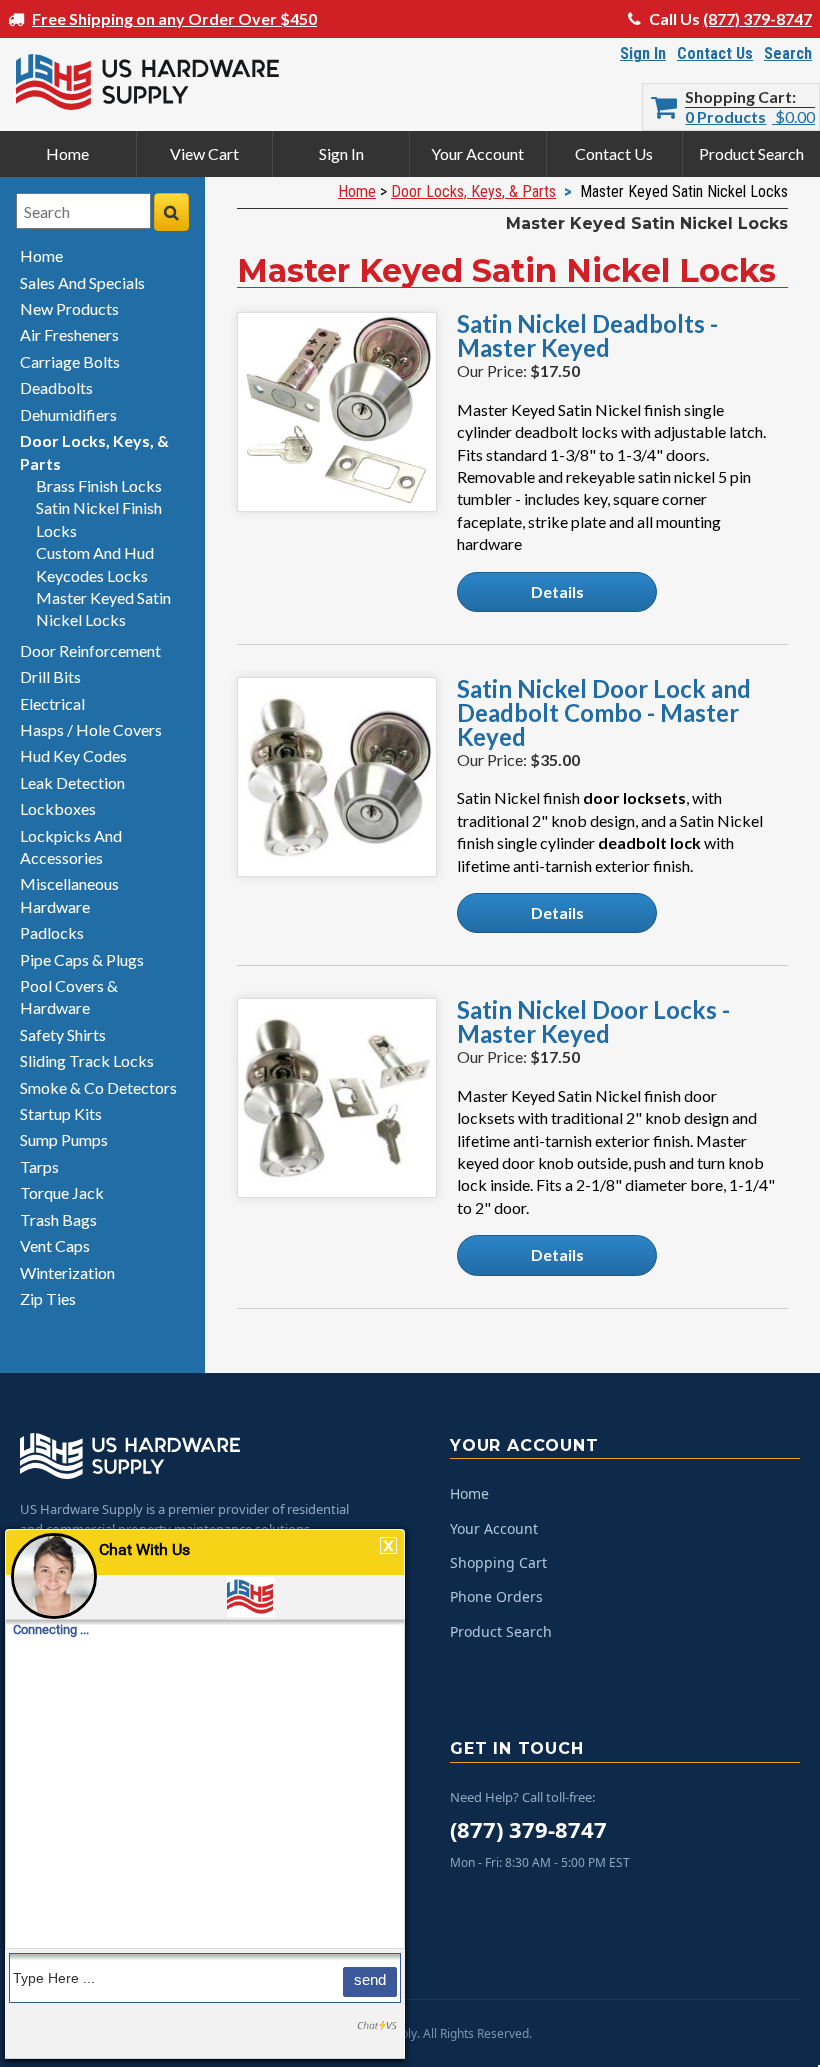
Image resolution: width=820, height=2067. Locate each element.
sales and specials (82, 282)
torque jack (62, 1192)
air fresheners (69, 334)
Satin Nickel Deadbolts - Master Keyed (587, 336)
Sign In (643, 53)
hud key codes (73, 755)
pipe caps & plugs (82, 959)
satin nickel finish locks (99, 518)
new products (69, 308)
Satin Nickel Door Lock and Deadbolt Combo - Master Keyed (604, 713)
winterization (67, 1272)
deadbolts (56, 387)
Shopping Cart (738, 97)
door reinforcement (90, 650)
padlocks (52, 932)
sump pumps (64, 1139)
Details (557, 591)
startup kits (61, 1113)
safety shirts (63, 1034)
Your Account (477, 153)
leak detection (72, 782)
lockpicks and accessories (71, 846)
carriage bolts (70, 361)
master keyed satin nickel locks (103, 608)
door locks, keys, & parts (94, 451)
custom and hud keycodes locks (95, 563)
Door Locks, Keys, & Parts (473, 191)
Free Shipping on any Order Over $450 (174, 18)
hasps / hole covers (91, 729)
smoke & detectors (98, 1087)
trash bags (58, 1219)
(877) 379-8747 (757, 18)
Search (788, 53)
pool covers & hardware (69, 996)
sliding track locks (87, 1060)
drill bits (50, 676)
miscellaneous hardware (69, 894)
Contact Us (715, 53)
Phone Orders (496, 1596)
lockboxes (58, 808)
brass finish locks (99, 485)
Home (67, 153)
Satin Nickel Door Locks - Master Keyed (593, 1022)
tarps (39, 1166)
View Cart (204, 153)
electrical (52, 703)
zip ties (48, 1298)
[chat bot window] (205, 1794)
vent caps (55, 1245)
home (41, 255)
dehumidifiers (68, 414)
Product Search (751, 153)
